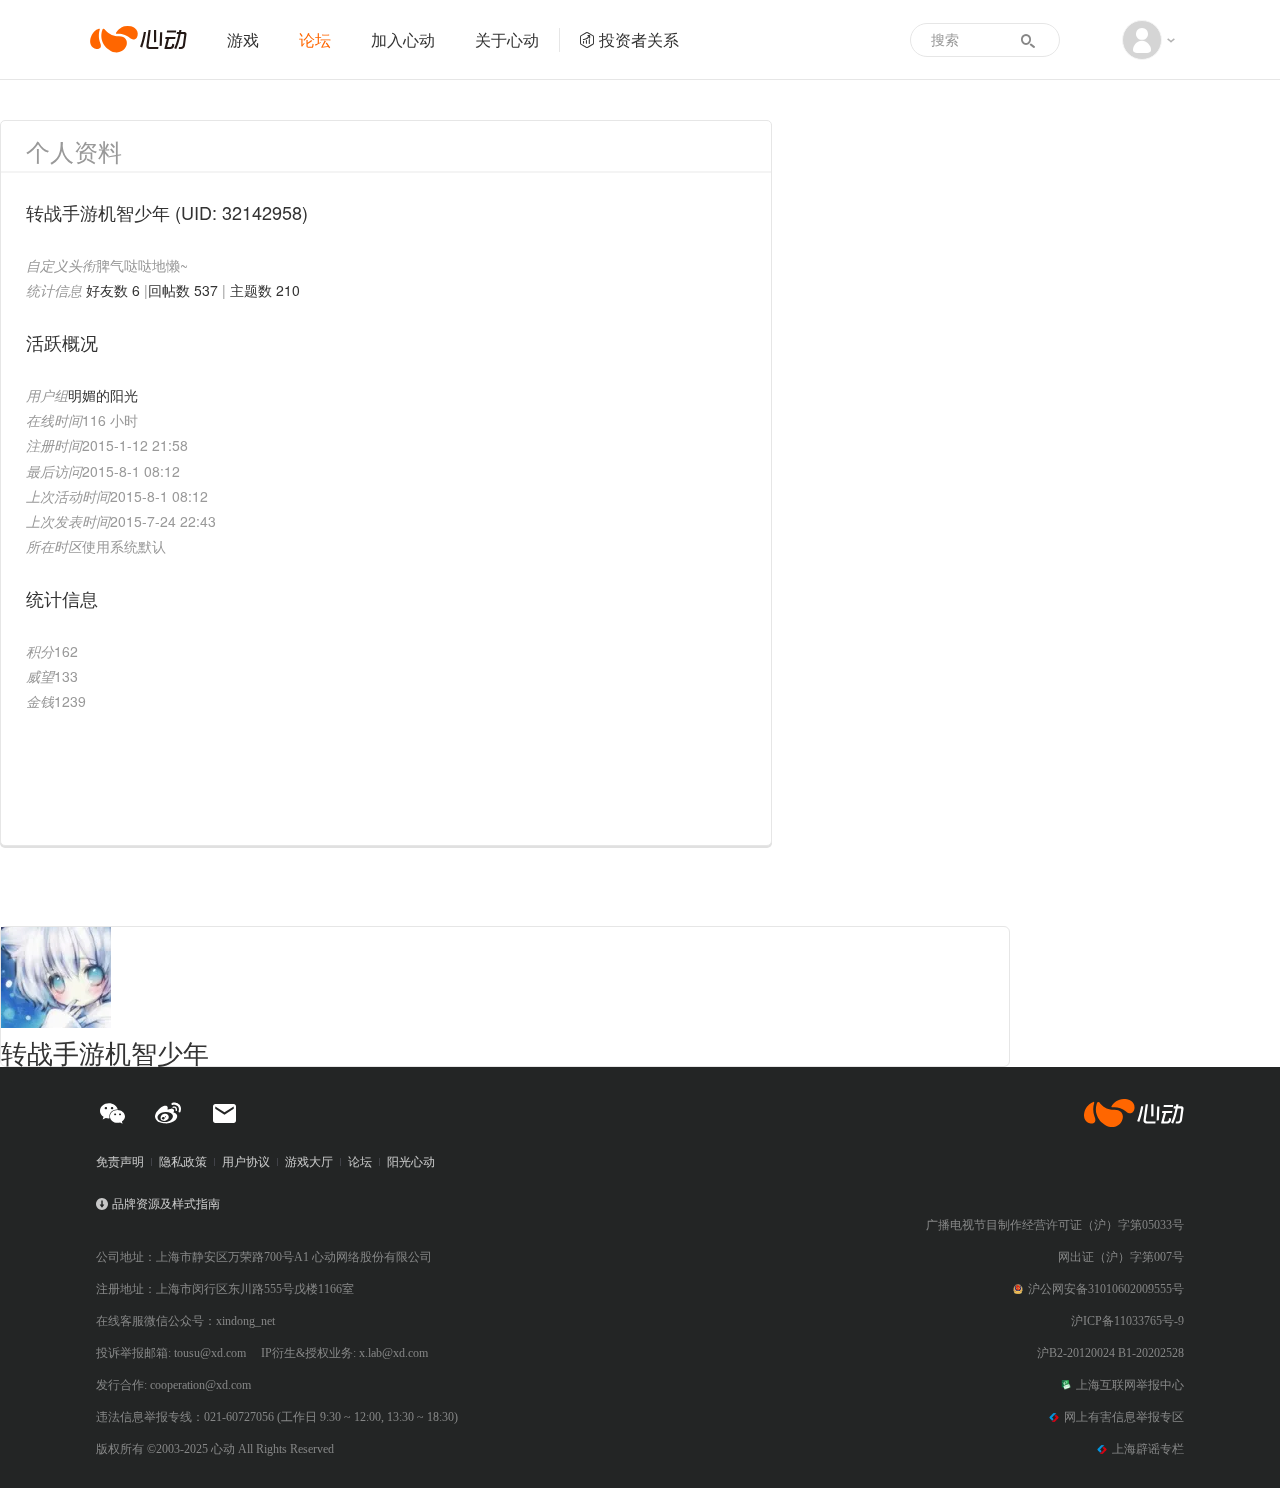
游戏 (243, 39)
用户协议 (246, 1162)
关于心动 (507, 39)
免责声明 (120, 1162)
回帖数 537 (183, 290)
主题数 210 (265, 290)
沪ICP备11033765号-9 (1127, 1321)
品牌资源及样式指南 (166, 1204)
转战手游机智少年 (105, 1051)
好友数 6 (113, 290)
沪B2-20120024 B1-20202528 (1110, 1353)
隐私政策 (183, 1162)
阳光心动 (411, 1162)
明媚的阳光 (103, 395)
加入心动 (403, 39)
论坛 (315, 39)
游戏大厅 (309, 1162)
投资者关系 (639, 39)
